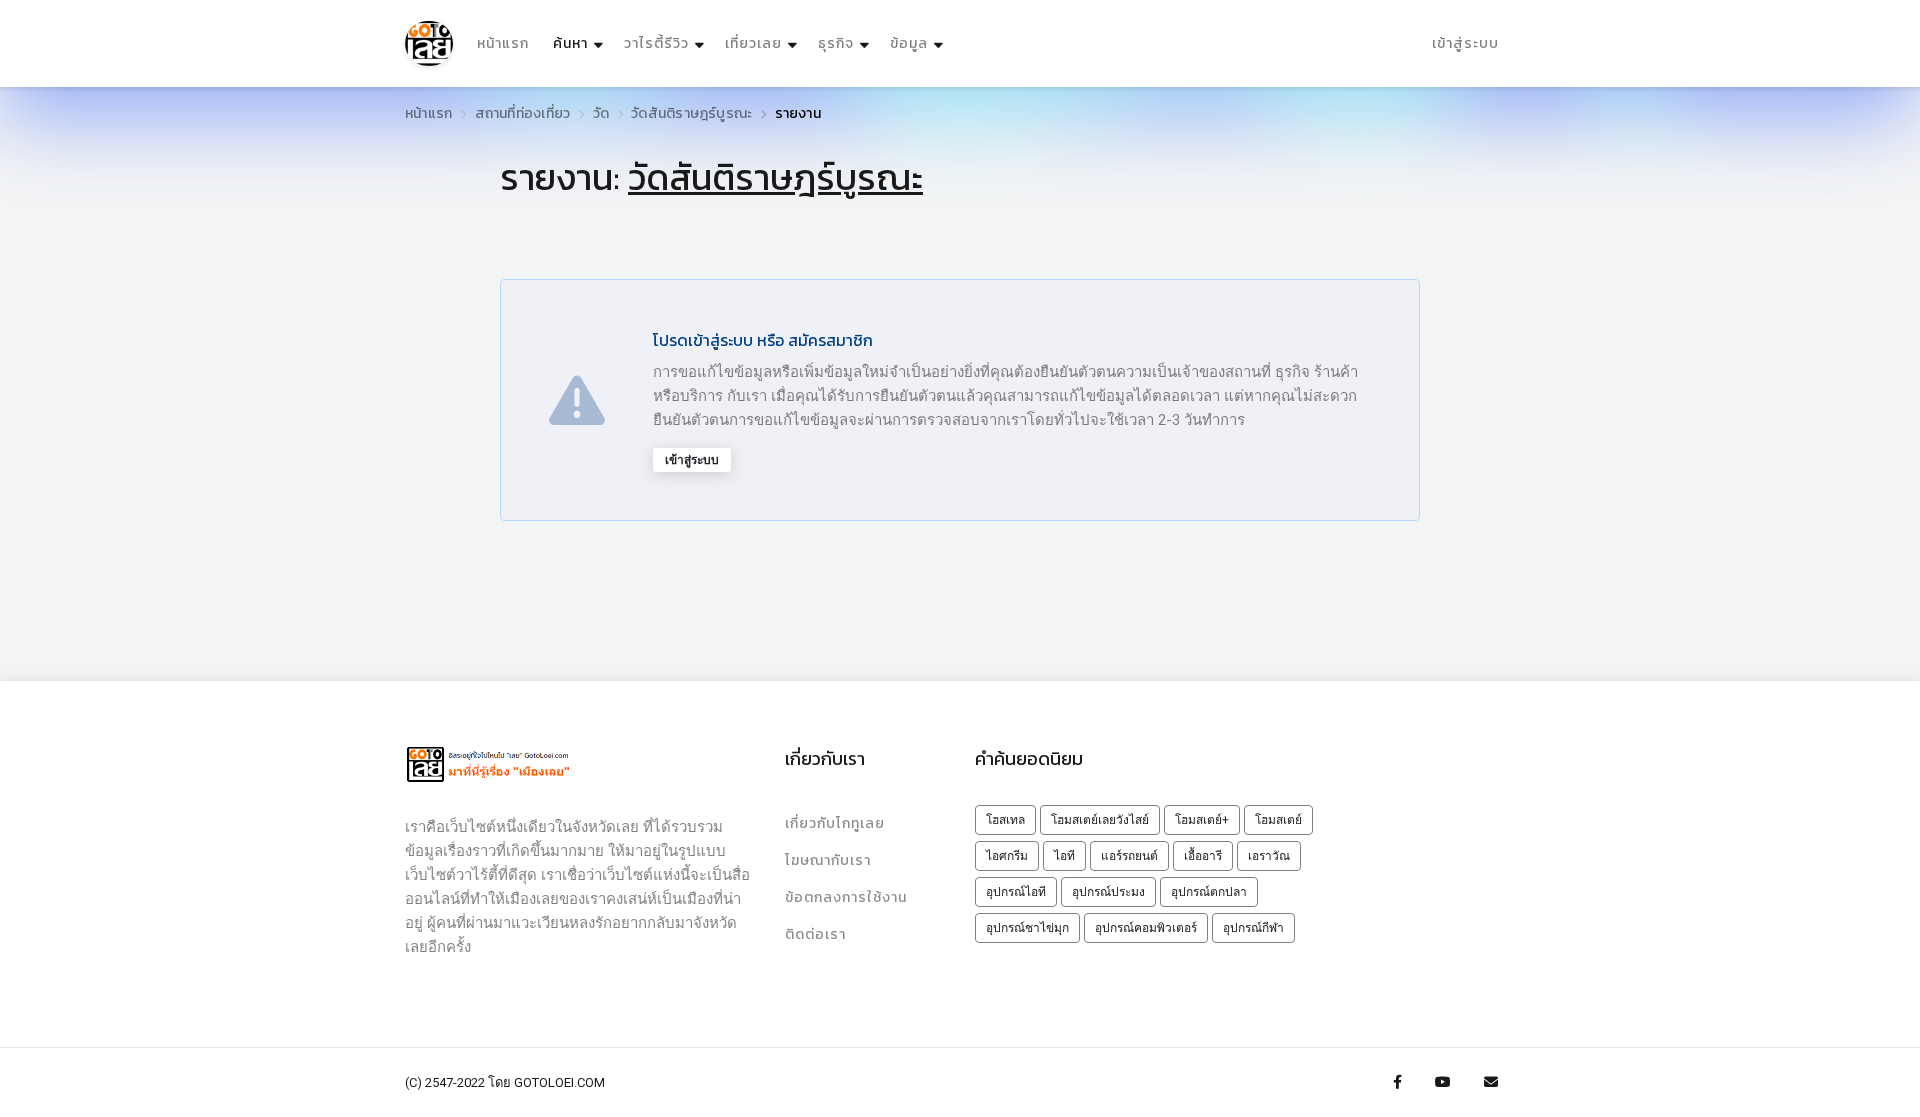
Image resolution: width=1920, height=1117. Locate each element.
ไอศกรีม (1007, 856)
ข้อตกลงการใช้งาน (846, 897)
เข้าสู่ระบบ (1465, 43)
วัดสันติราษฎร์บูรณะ (691, 113)
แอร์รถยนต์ (1129, 856)
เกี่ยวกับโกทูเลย (835, 823)
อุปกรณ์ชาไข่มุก (1027, 928)
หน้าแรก (503, 43)
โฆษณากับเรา (828, 860)
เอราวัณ (1269, 856)
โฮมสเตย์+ (1202, 820)
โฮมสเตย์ (1278, 820)
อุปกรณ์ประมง (1108, 892)
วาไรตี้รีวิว (656, 43)
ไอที (1064, 856)
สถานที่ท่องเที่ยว (523, 113)
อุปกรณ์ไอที (1016, 892)
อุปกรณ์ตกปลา (1209, 892)
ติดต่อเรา (815, 934)
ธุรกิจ (836, 43)
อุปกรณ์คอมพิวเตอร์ (1146, 928)
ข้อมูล (909, 43)
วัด (601, 113)
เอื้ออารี (1203, 856)
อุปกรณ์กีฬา (1253, 928)
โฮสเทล (1005, 820)
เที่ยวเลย (753, 43)
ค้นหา (580, 43)
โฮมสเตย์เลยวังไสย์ (1100, 820)
